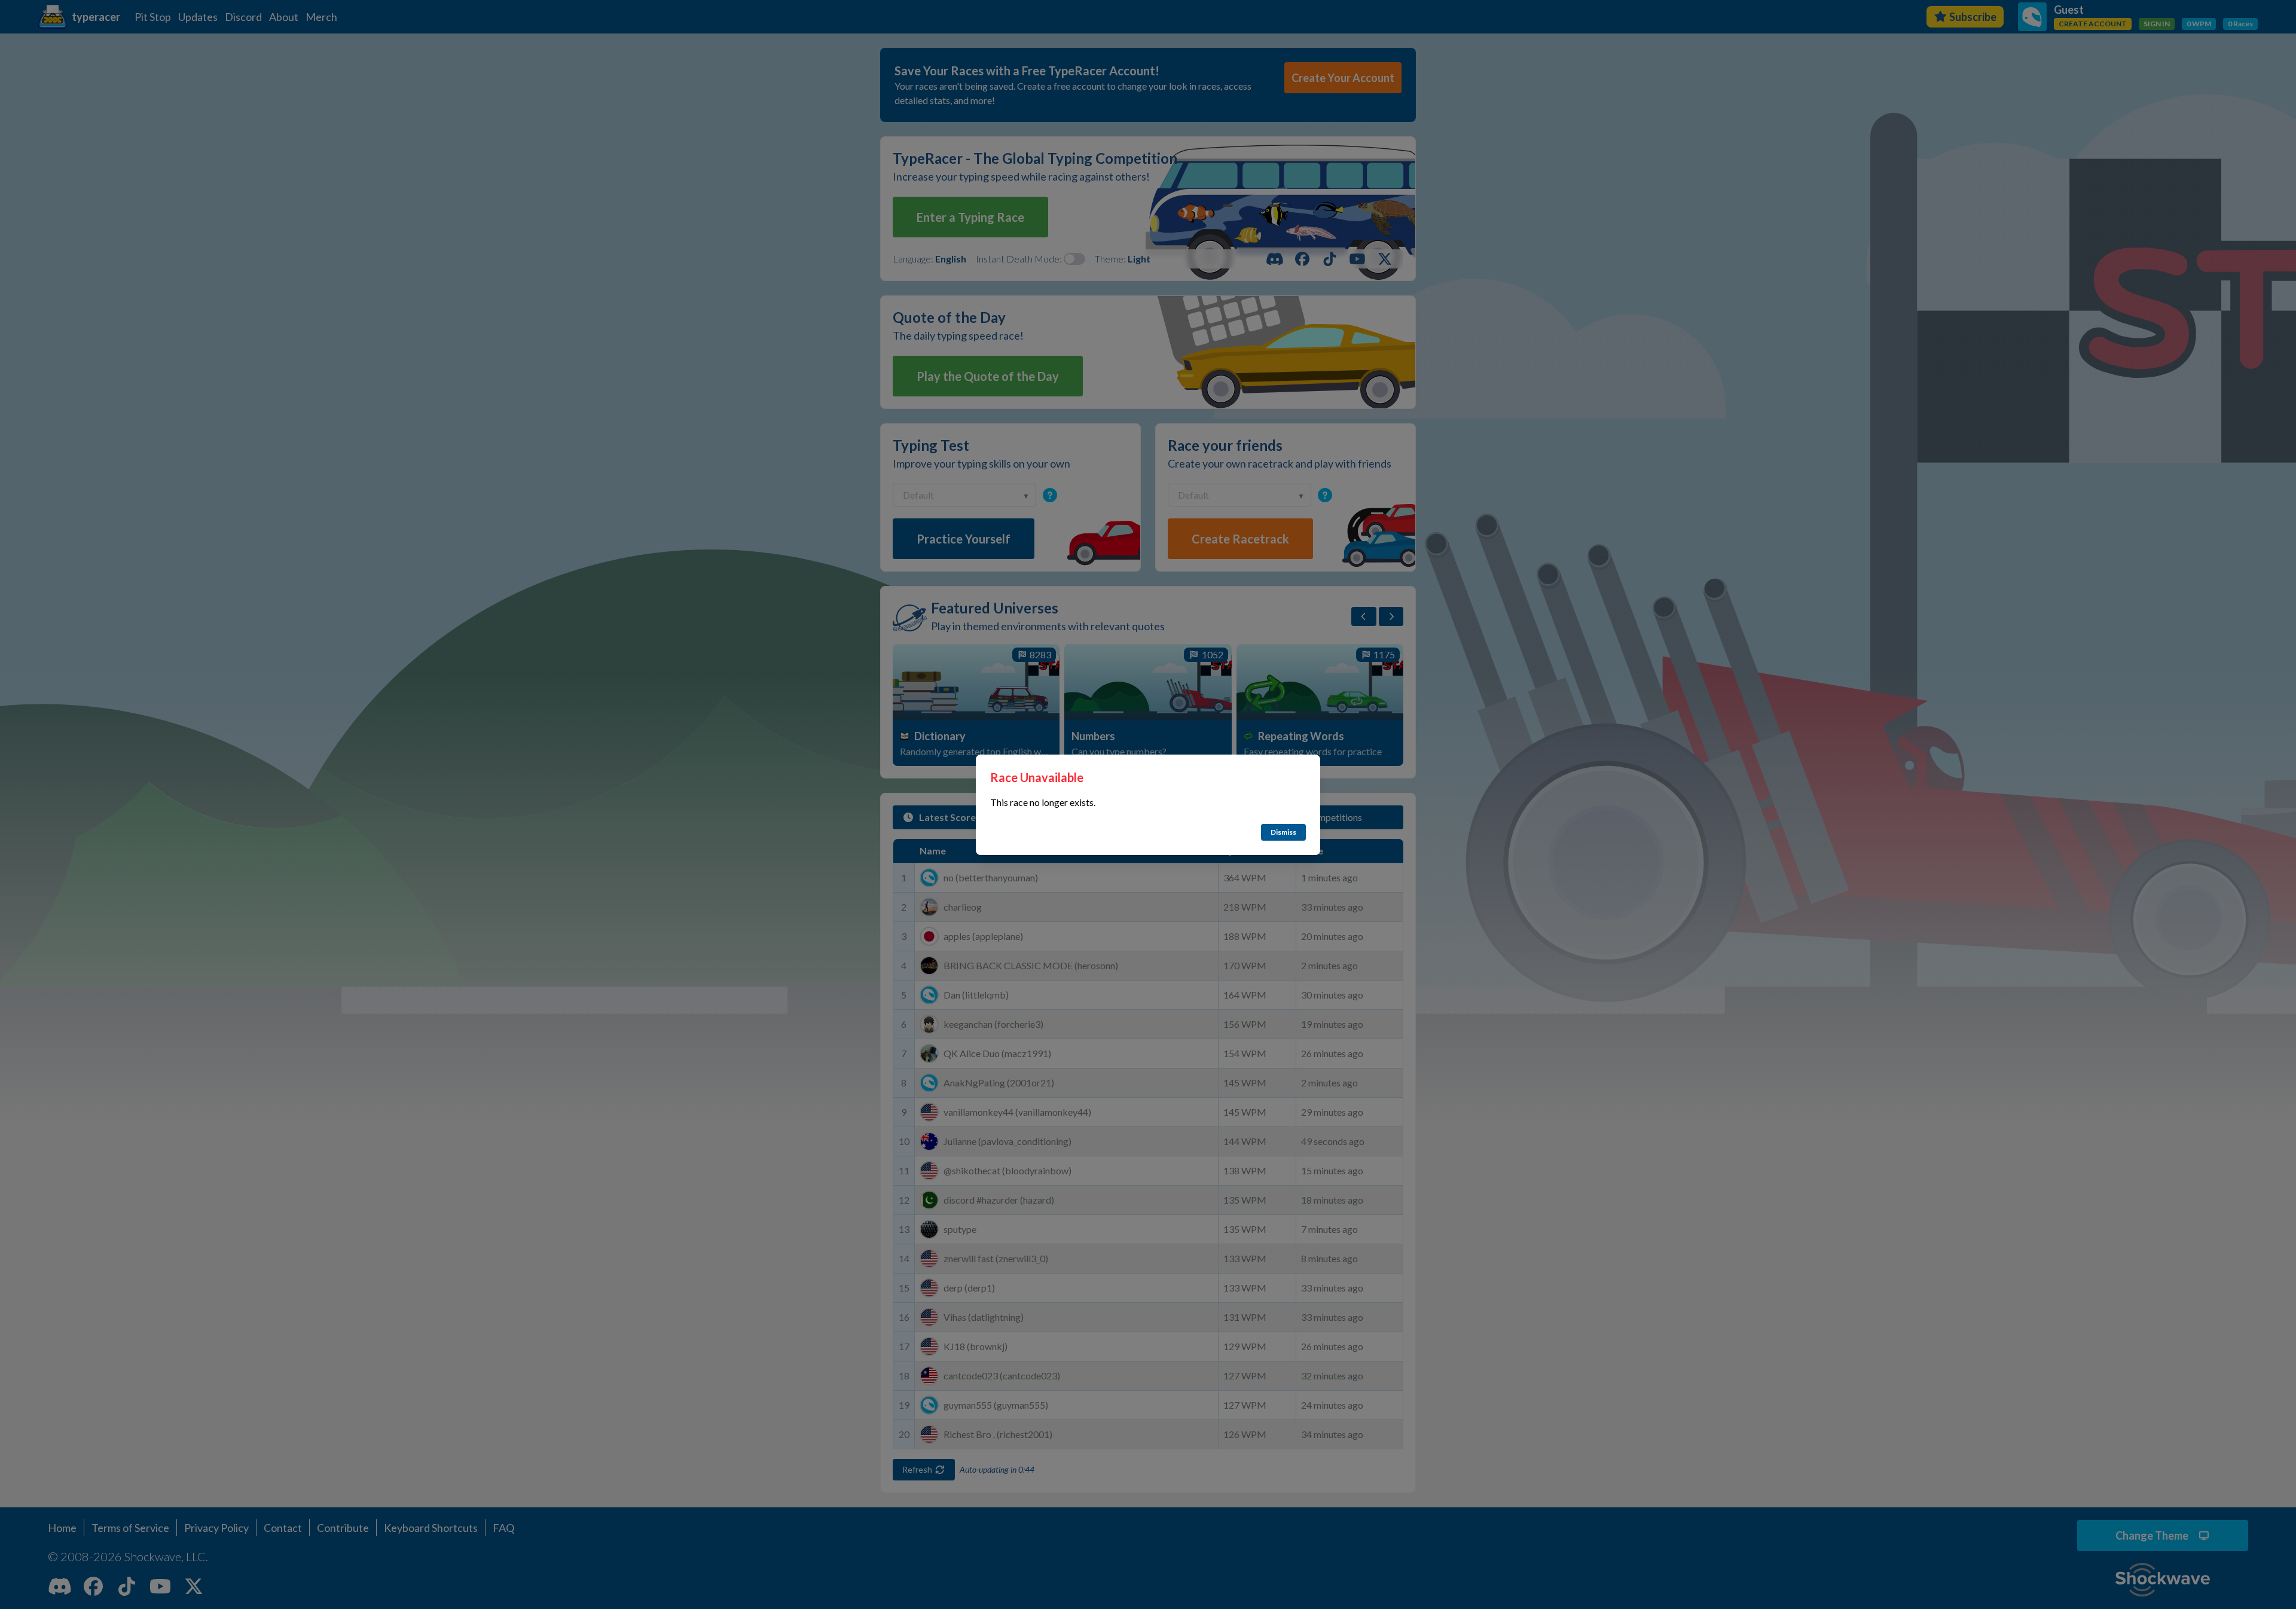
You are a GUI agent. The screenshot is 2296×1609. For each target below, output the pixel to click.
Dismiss (1283, 832)
